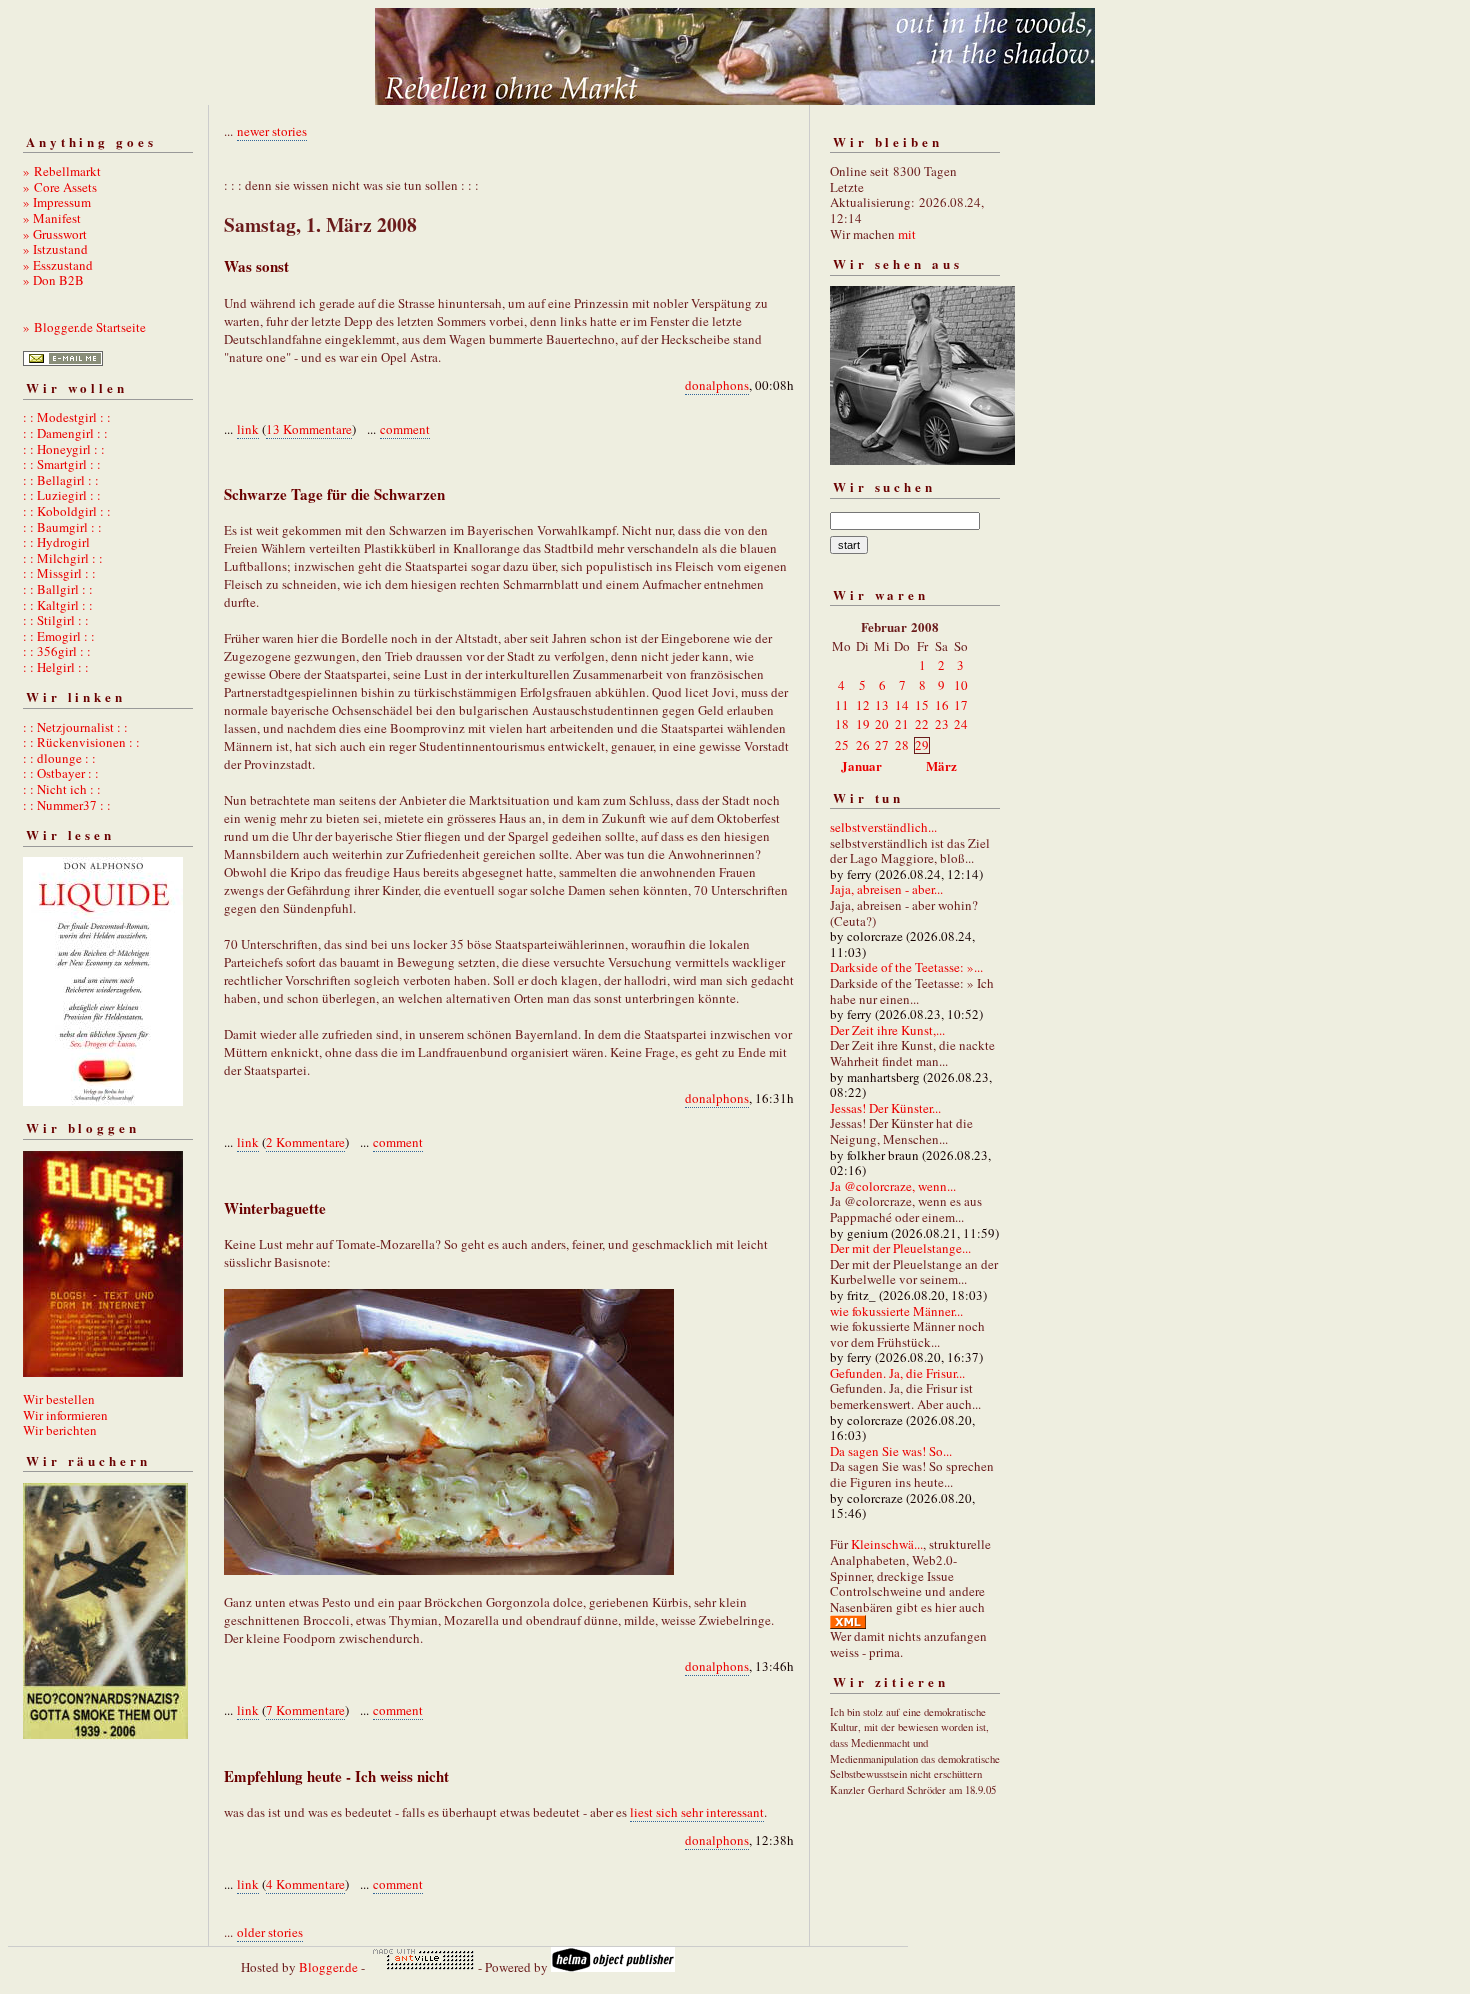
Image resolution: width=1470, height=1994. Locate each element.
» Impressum (57, 202)
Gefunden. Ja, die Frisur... (897, 1373)
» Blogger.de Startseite (84, 327)
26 (863, 745)
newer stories (272, 131)
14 (902, 705)
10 (961, 685)
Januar (861, 765)
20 (882, 724)
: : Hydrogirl (56, 542)
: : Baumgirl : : (62, 527)
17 (961, 705)
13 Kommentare (309, 429)
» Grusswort (55, 234)
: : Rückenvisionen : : (81, 742)
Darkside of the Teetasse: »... (906, 967)
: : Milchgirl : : (63, 558)
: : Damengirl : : (65, 433)
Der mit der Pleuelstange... (900, 1248)
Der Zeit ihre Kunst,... (887, 1030)
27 (882, 745)
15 (922, 705)
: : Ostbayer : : (61, 773)
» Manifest (52, 218)
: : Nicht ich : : (62, 789)
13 (882, 705)
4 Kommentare (305, 1884)
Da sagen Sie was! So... (891, 1451)
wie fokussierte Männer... (896, 1311)
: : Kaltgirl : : (58, 605)
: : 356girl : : (57, 651)
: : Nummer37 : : (67, 805)
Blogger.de (328, 1967)
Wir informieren (65, 1415)
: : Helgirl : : (56, 667)
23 (942, 724)
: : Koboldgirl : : (67, 511)
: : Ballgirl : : (58, 589)
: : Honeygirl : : (64, 449)
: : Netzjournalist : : (75, 727)
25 (842, 745)
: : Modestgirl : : (67, 417)
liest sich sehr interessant (697, 1812)
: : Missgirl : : (59, 573)
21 (902, 724)
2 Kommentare (305, 1142)
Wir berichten (60, 1430)
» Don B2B (53, 280)
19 (863, 724)
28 (902, 745)
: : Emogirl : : (59, 636)
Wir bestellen (59, 1399)
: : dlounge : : (59, 758)
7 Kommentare (305, 1710)
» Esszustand (58, 265)
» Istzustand (55, 249)
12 (863, 705)
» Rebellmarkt (62, 171)
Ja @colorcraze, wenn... (893, 1186)
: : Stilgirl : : (56, 620)
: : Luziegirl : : (62, 495)
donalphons (717, 385)
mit (907, 234)
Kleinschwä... (887, 1544)
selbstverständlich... (883, 827)
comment (405, 429)
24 (961, 724)
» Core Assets (60, 187)
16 (942, 705)
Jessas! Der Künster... (885, 1108)
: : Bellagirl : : (61, 480)
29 (922, 745)
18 (842, 724)
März (941, 765)
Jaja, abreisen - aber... (886, 889)
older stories (270, 1932)
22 (922, 724)
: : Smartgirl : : (62, 464)
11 (842, 705)
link (248, 429)
